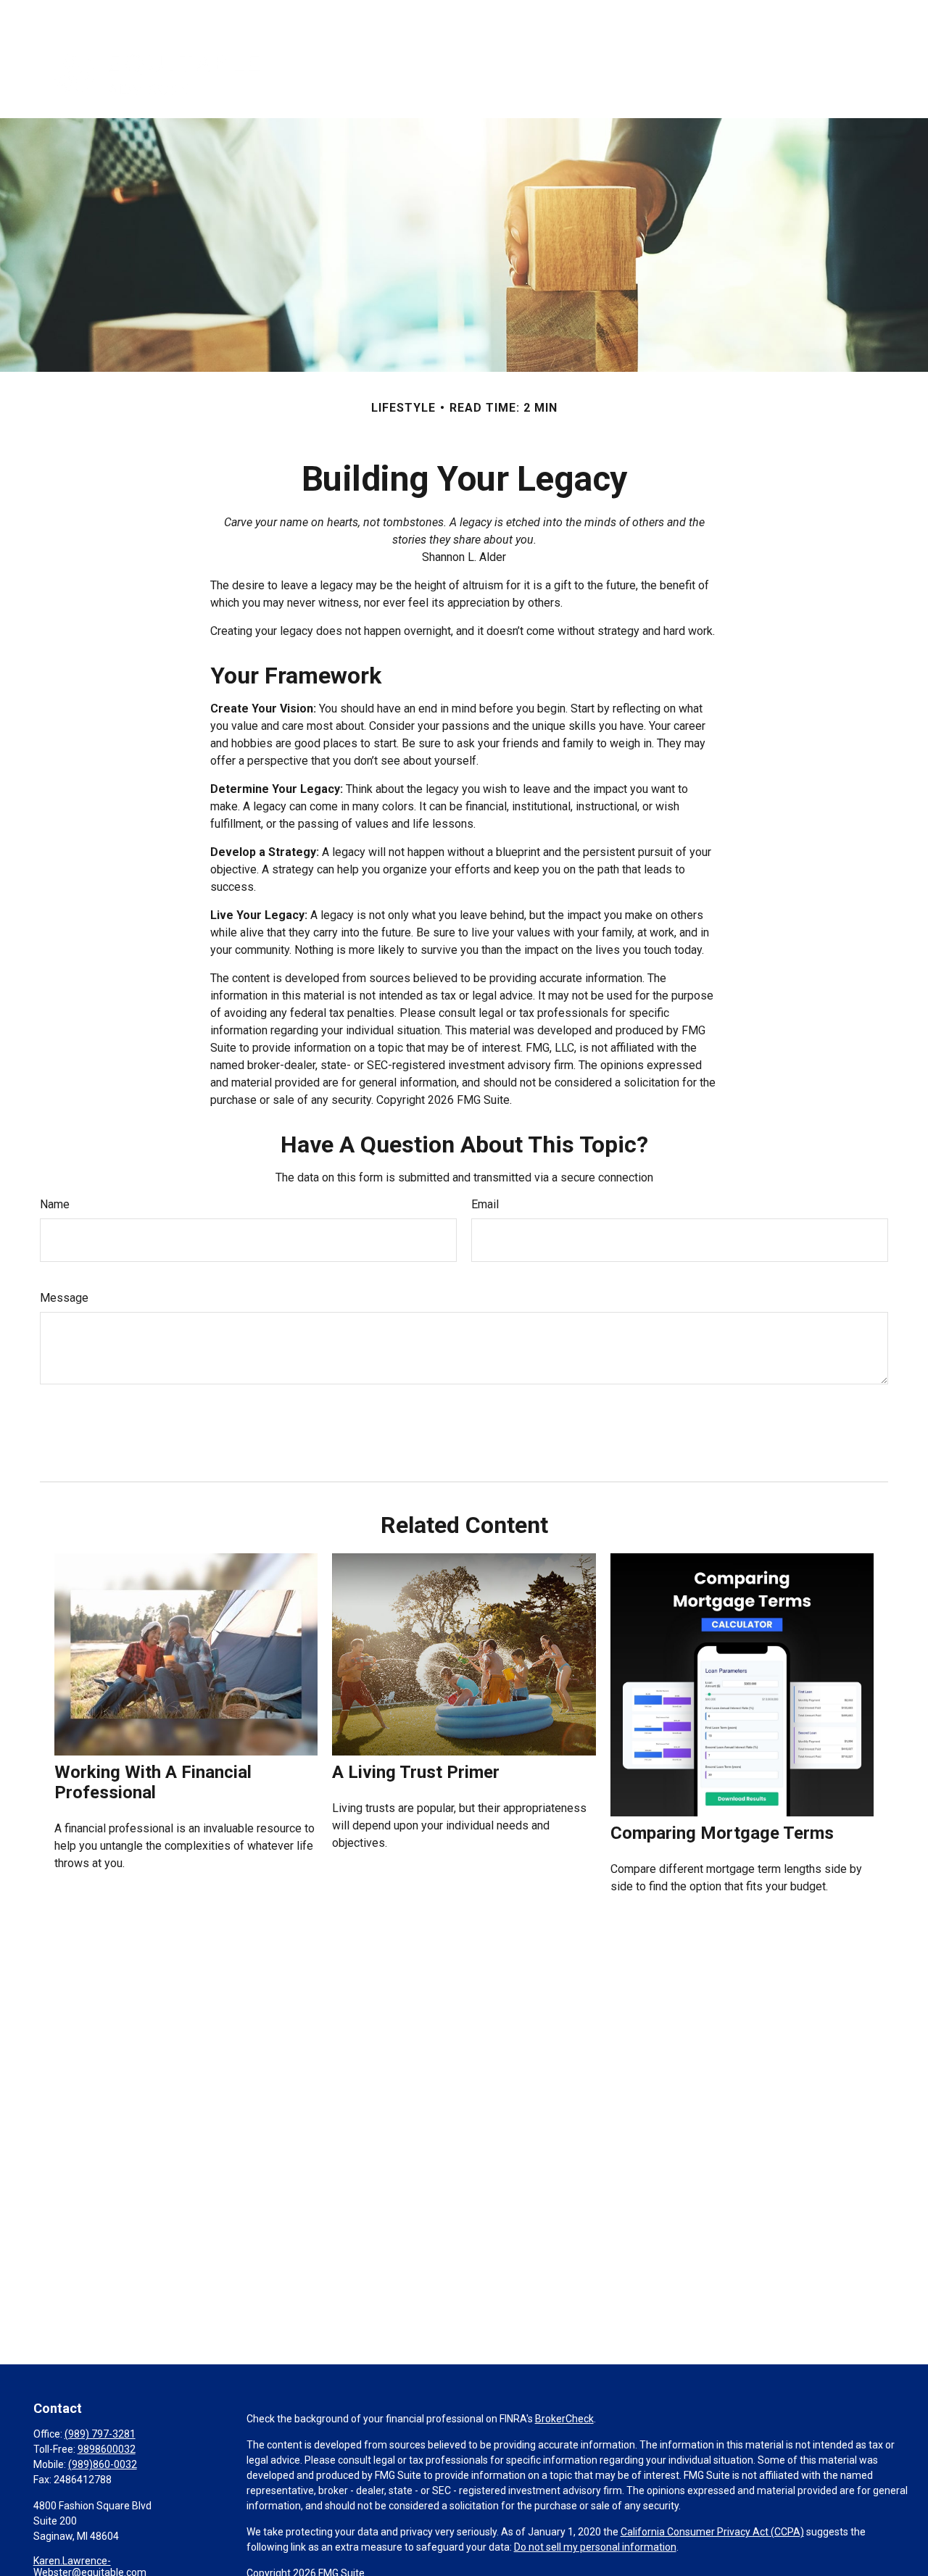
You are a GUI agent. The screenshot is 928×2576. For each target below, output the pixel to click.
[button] (460, 73)
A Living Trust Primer (416, 1772)
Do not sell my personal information (595, 2547)
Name (55, 1204)
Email (485, 1204)
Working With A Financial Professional (153, 1782)
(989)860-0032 (103, 2464)
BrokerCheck (564, 2419)
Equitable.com (646, 14)
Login (857, 14)
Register (804, 14)
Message (64, 1298)
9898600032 (107, 2449)
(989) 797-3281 (100, 2434)
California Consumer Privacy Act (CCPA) (712, 2532)
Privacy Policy (732, 14)
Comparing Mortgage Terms (722, 1833)
